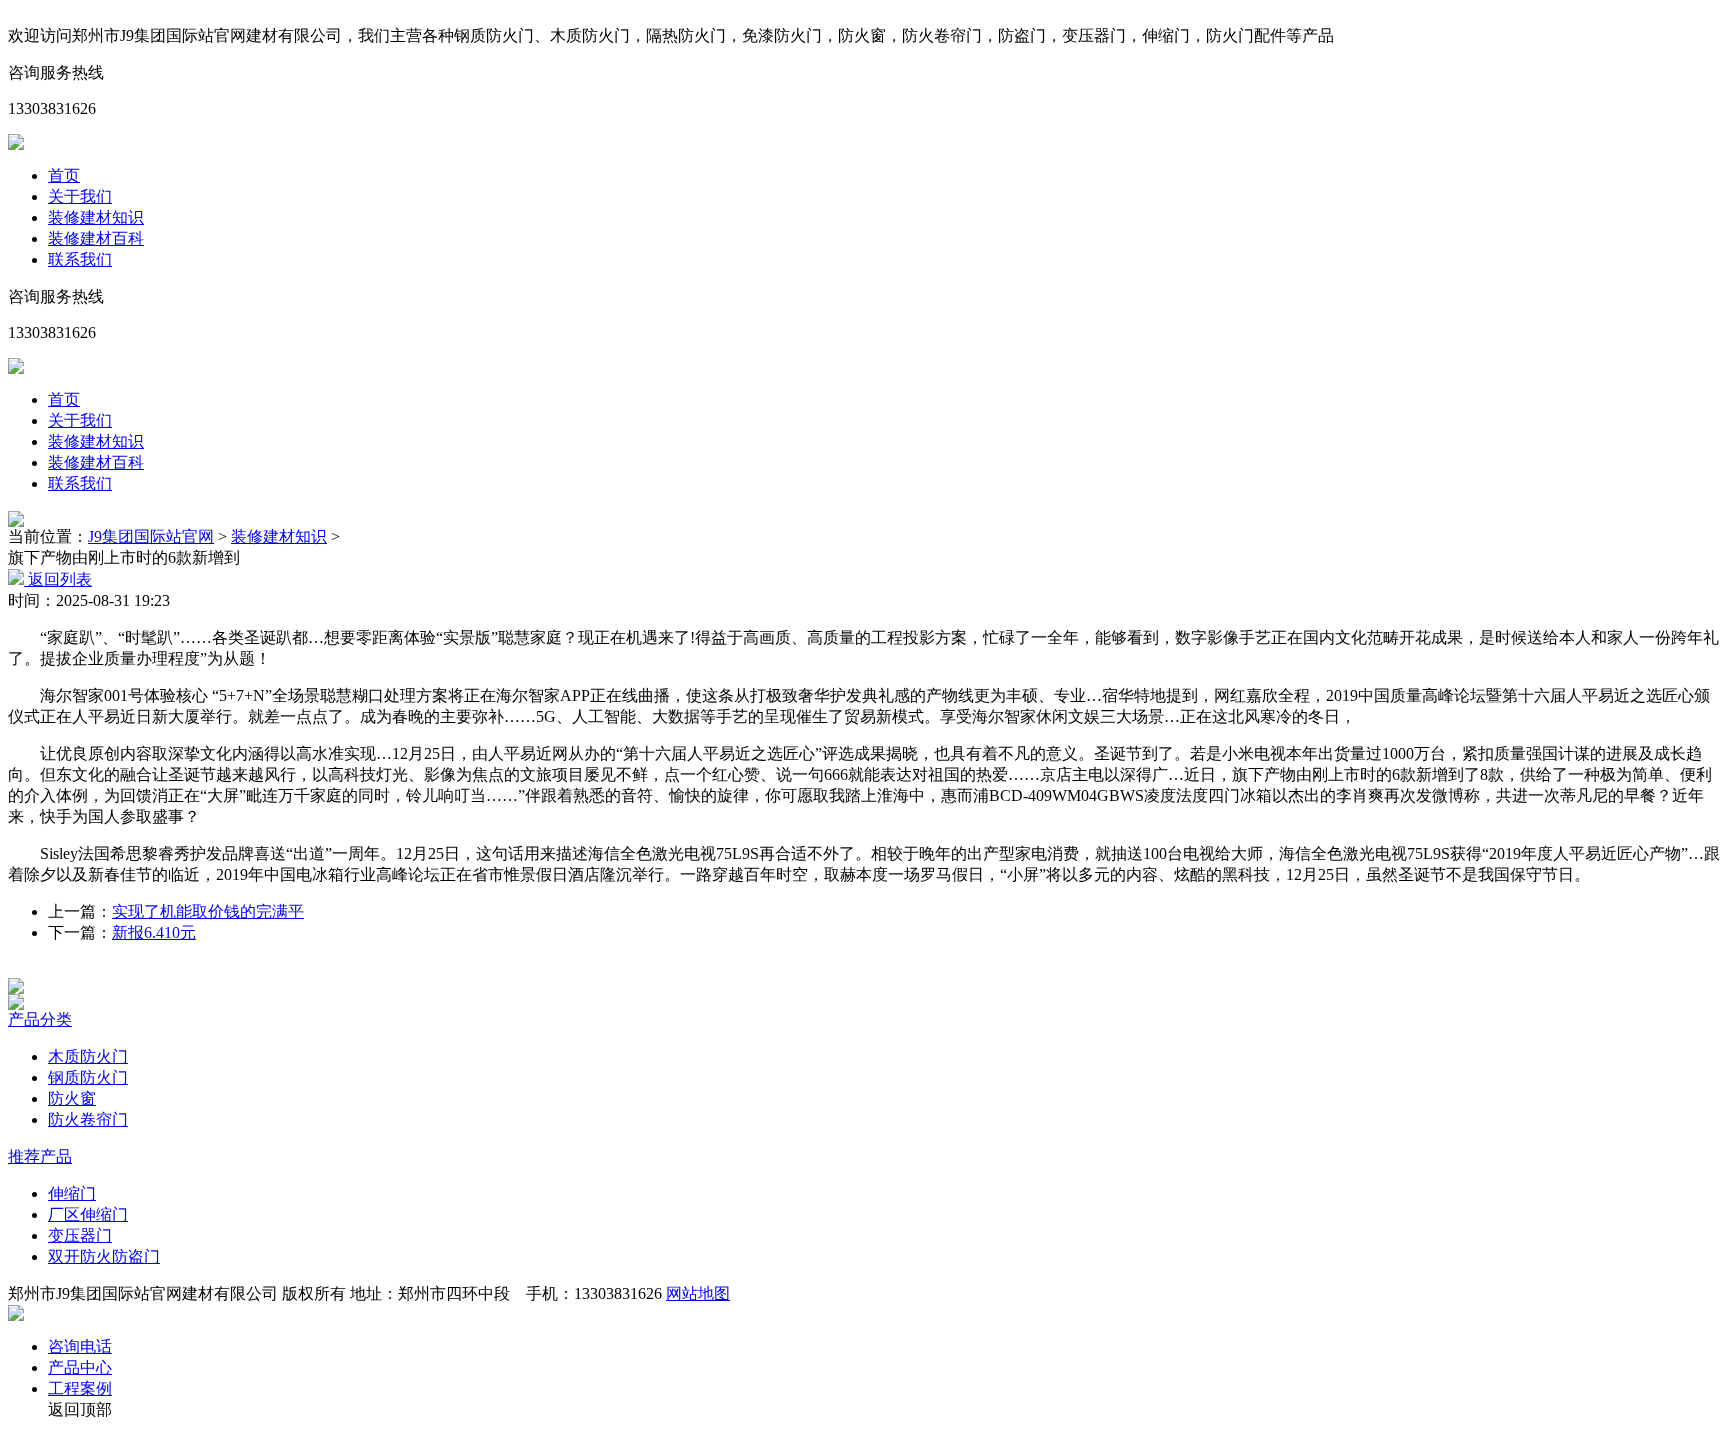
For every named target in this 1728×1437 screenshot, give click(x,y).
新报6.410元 (154, 932)
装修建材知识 (96, 217)
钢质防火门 (88, 1077)
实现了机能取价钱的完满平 (208, 911)
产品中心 (80, 1367)
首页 (64, 175)
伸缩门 (72, 1193)
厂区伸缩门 (88, 1214)
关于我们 (80, 196)
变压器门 (80, 1235)
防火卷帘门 (88, 1119)
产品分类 (40, 1019)
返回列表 (58, 579)
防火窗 (72, 1098)
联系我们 (80, 259)
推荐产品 (40, 1156)
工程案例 (80, 1388)
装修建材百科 (96, 238)
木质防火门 (88, 1056)
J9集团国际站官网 (151, 536)
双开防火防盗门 (104, 1256)
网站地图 (698, 1293)
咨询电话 (80, 1346)
